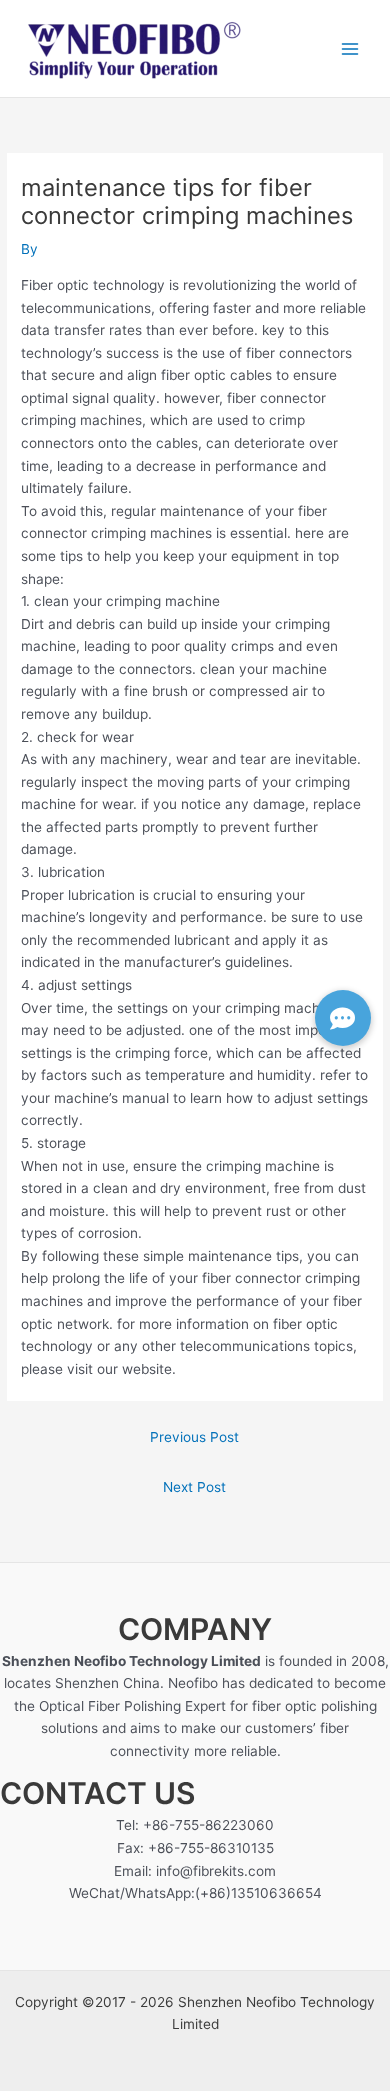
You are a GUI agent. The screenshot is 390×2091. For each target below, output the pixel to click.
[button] (343, 1018)
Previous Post (194, 1437)
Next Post (194, 1487)
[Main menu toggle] (350, 48)
